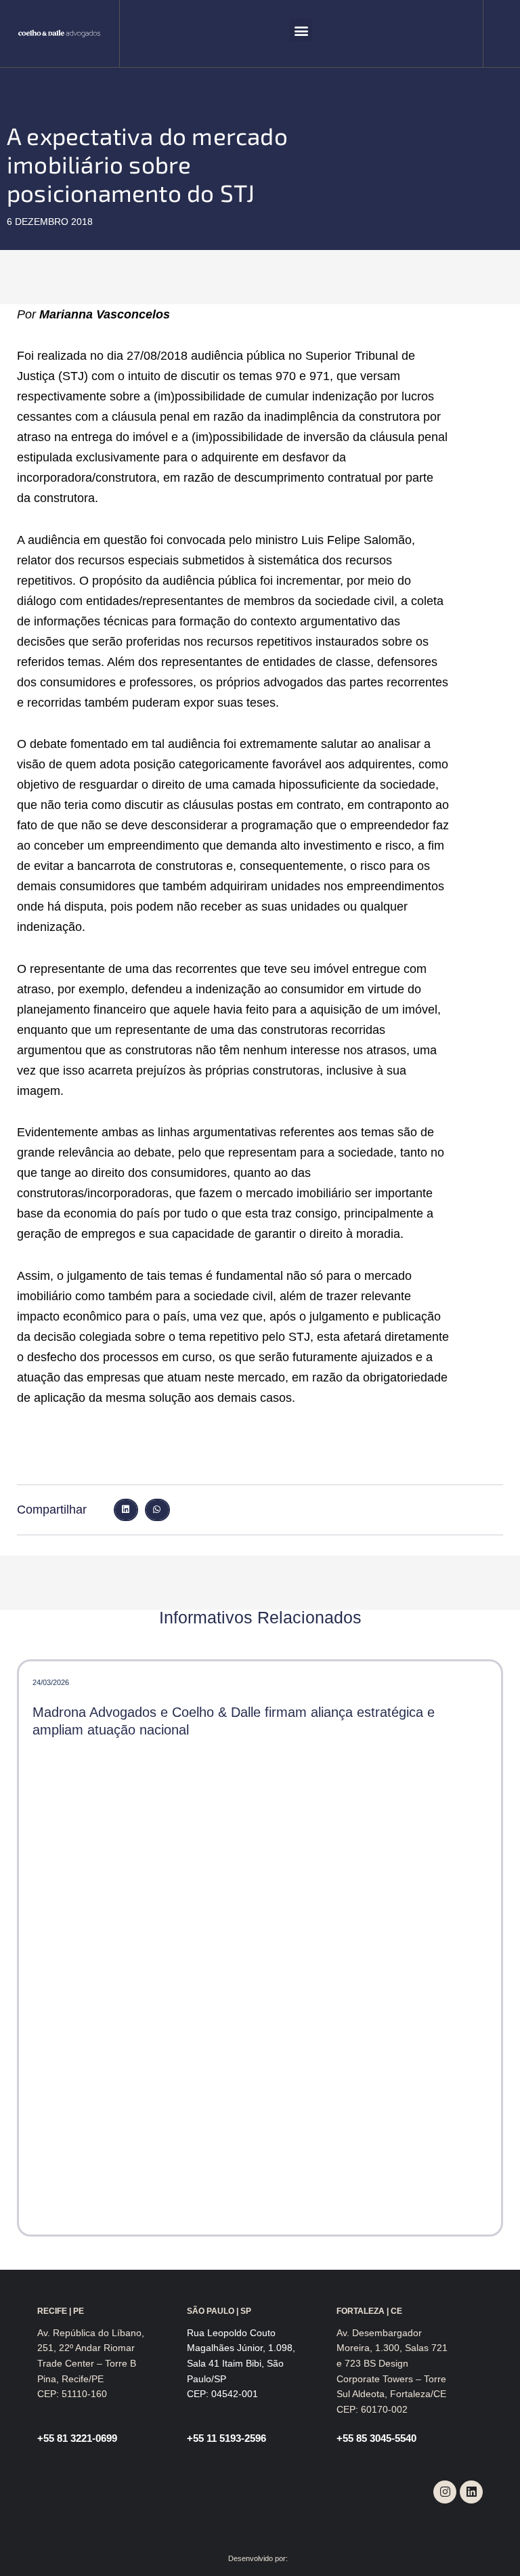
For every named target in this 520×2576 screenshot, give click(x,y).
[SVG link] (59, 34)
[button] (301, 30)
